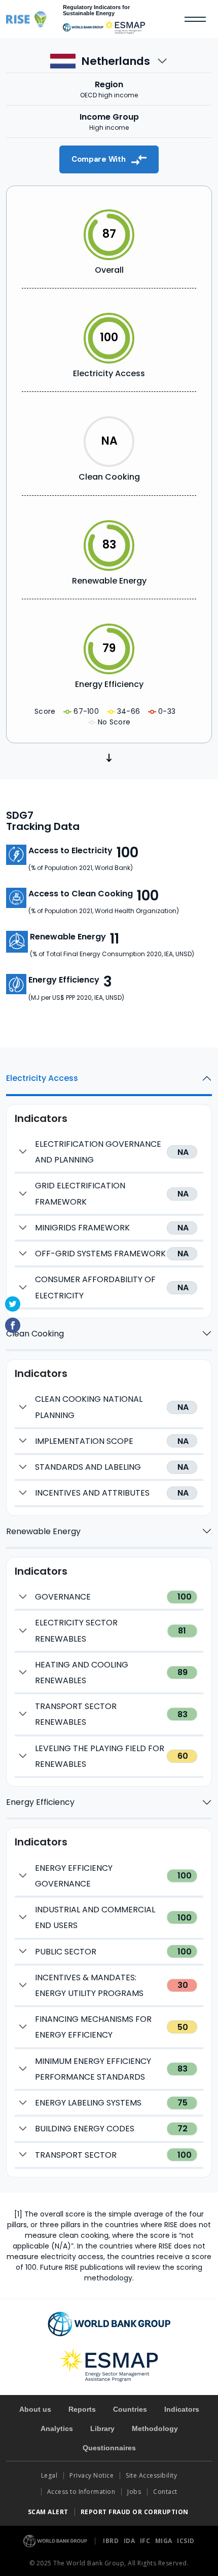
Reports (82, 2409)
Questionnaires (109, 2448)
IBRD (112, 2541)
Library (102, 2428)
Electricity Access (42, 1078)
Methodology (155, 2428)
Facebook (13, 1325)
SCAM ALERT (48, 2512)
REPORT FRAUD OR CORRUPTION (136, 2512)
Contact (166, 2492)
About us (35, 2409)
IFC (146, 2541)
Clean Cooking (35, 1334)
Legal (49, 2475)
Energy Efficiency (40, 1802)
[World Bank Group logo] (56, 2540)
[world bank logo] (109, 2323)
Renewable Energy (43, 1531)
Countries (130, 2409)
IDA (130, 2541)
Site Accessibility (151, 2475)
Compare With (99, 159)
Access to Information (81, 2492)
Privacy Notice (92, 2475)
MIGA (165, 2541)
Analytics (57, 2428)
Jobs (134, 2492)
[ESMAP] (125, 27)
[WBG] (83, 27)
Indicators (182, 2409)
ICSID (186, 2541)
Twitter (13, 1304)
